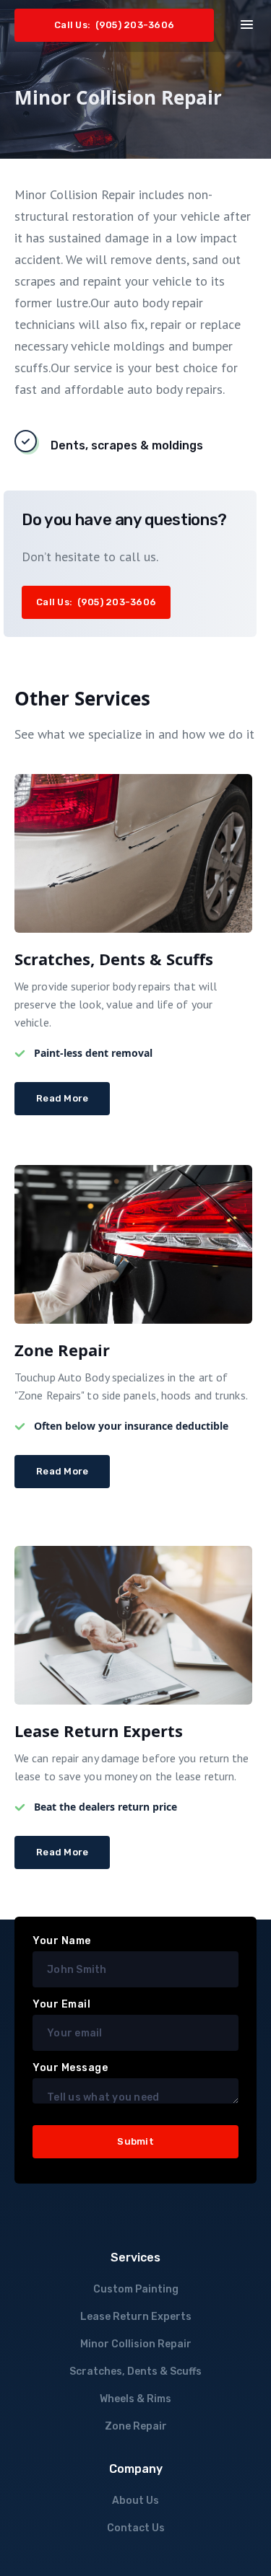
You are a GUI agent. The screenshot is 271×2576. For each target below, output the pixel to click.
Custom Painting (136, 2289)
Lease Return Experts (136, 2317)
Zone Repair (136, 2426)
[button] (247, 23)
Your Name (62, 1941)
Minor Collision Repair (136, 2344)
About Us (135, 2501)
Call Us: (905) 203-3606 (114, 25)
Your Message (70, 2068)
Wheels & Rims (135, 2399)
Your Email (61, 2004)
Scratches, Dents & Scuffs (135, 2371)
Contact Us (136, 2528)
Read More (62, 1098)
